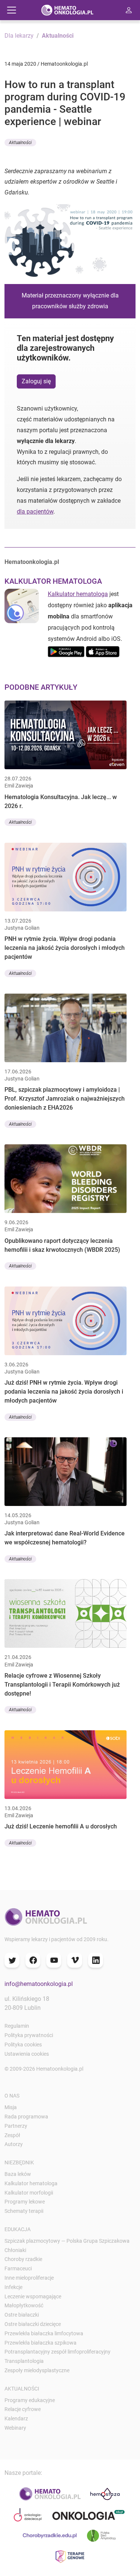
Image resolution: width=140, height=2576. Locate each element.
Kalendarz (16, 2418)
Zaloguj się (36, 381)
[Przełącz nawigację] (12, 10)
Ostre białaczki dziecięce (33, 2324)
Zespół (12, 2135)
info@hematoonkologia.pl (39, 1984)
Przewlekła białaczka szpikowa (41, 2343)
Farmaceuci (18, 2268)
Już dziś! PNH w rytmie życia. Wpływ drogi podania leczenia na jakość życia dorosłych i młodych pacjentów (64, 1392)
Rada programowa (26, 2117)
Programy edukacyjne (30, 2400)
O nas (12, 2096)
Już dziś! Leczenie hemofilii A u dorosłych (61, 1826)
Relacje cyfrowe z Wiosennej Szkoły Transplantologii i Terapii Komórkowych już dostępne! (62, 1685)
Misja (11, 2107)
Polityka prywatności (29, 2035)
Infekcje (13, 2287)
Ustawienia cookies (27, 2054)
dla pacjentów (35, 512)
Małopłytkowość (24, 2305)
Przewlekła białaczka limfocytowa (44, 2333)
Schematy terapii (24, 2211)
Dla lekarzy (19, 36)
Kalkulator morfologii (29, 2193)
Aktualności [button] (20, 143)
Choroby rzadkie (23, 2259)
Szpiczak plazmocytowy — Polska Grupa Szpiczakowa (67, 2241)
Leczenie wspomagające (33, 2296)
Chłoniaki (15, 2250)
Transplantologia (24, 2361)
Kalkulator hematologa (78, 594)
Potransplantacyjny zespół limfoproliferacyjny (57, 2352)
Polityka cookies (23, 2045)
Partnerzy (16, 2126)
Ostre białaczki (22, 2315)
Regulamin (17, 2026)
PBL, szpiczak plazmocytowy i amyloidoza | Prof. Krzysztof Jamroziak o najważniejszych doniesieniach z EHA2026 (65, 1099)
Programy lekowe (25, 2202)
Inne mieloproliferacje (29, 2278)
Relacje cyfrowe (23, 2409)
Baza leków (18, 2174)
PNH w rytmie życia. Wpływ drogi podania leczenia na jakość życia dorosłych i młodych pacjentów (65, 948)
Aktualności (58, 36)
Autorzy (14, 2144)
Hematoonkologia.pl (32, 562)
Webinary (15, 2428)
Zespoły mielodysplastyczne (37, 2370)
